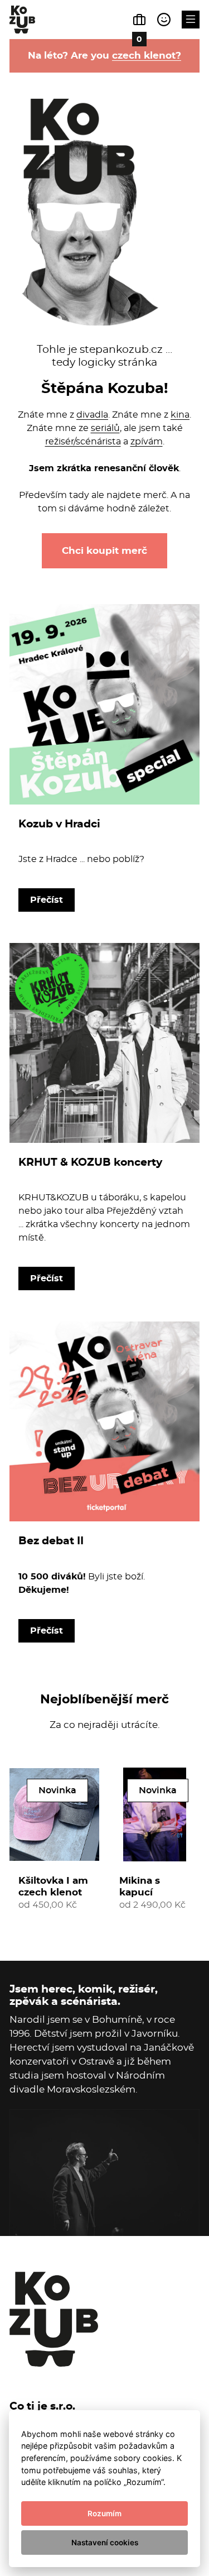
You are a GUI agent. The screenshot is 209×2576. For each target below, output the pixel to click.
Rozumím (104, 2513)
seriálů (105, 428)
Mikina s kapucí (140, 1886)
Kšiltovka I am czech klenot (53, 1886)
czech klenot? (147, 55)
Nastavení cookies (105, 2543)
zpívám (147, 441)
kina (180, 415)
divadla (92, 415)
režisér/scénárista (83, 441)
